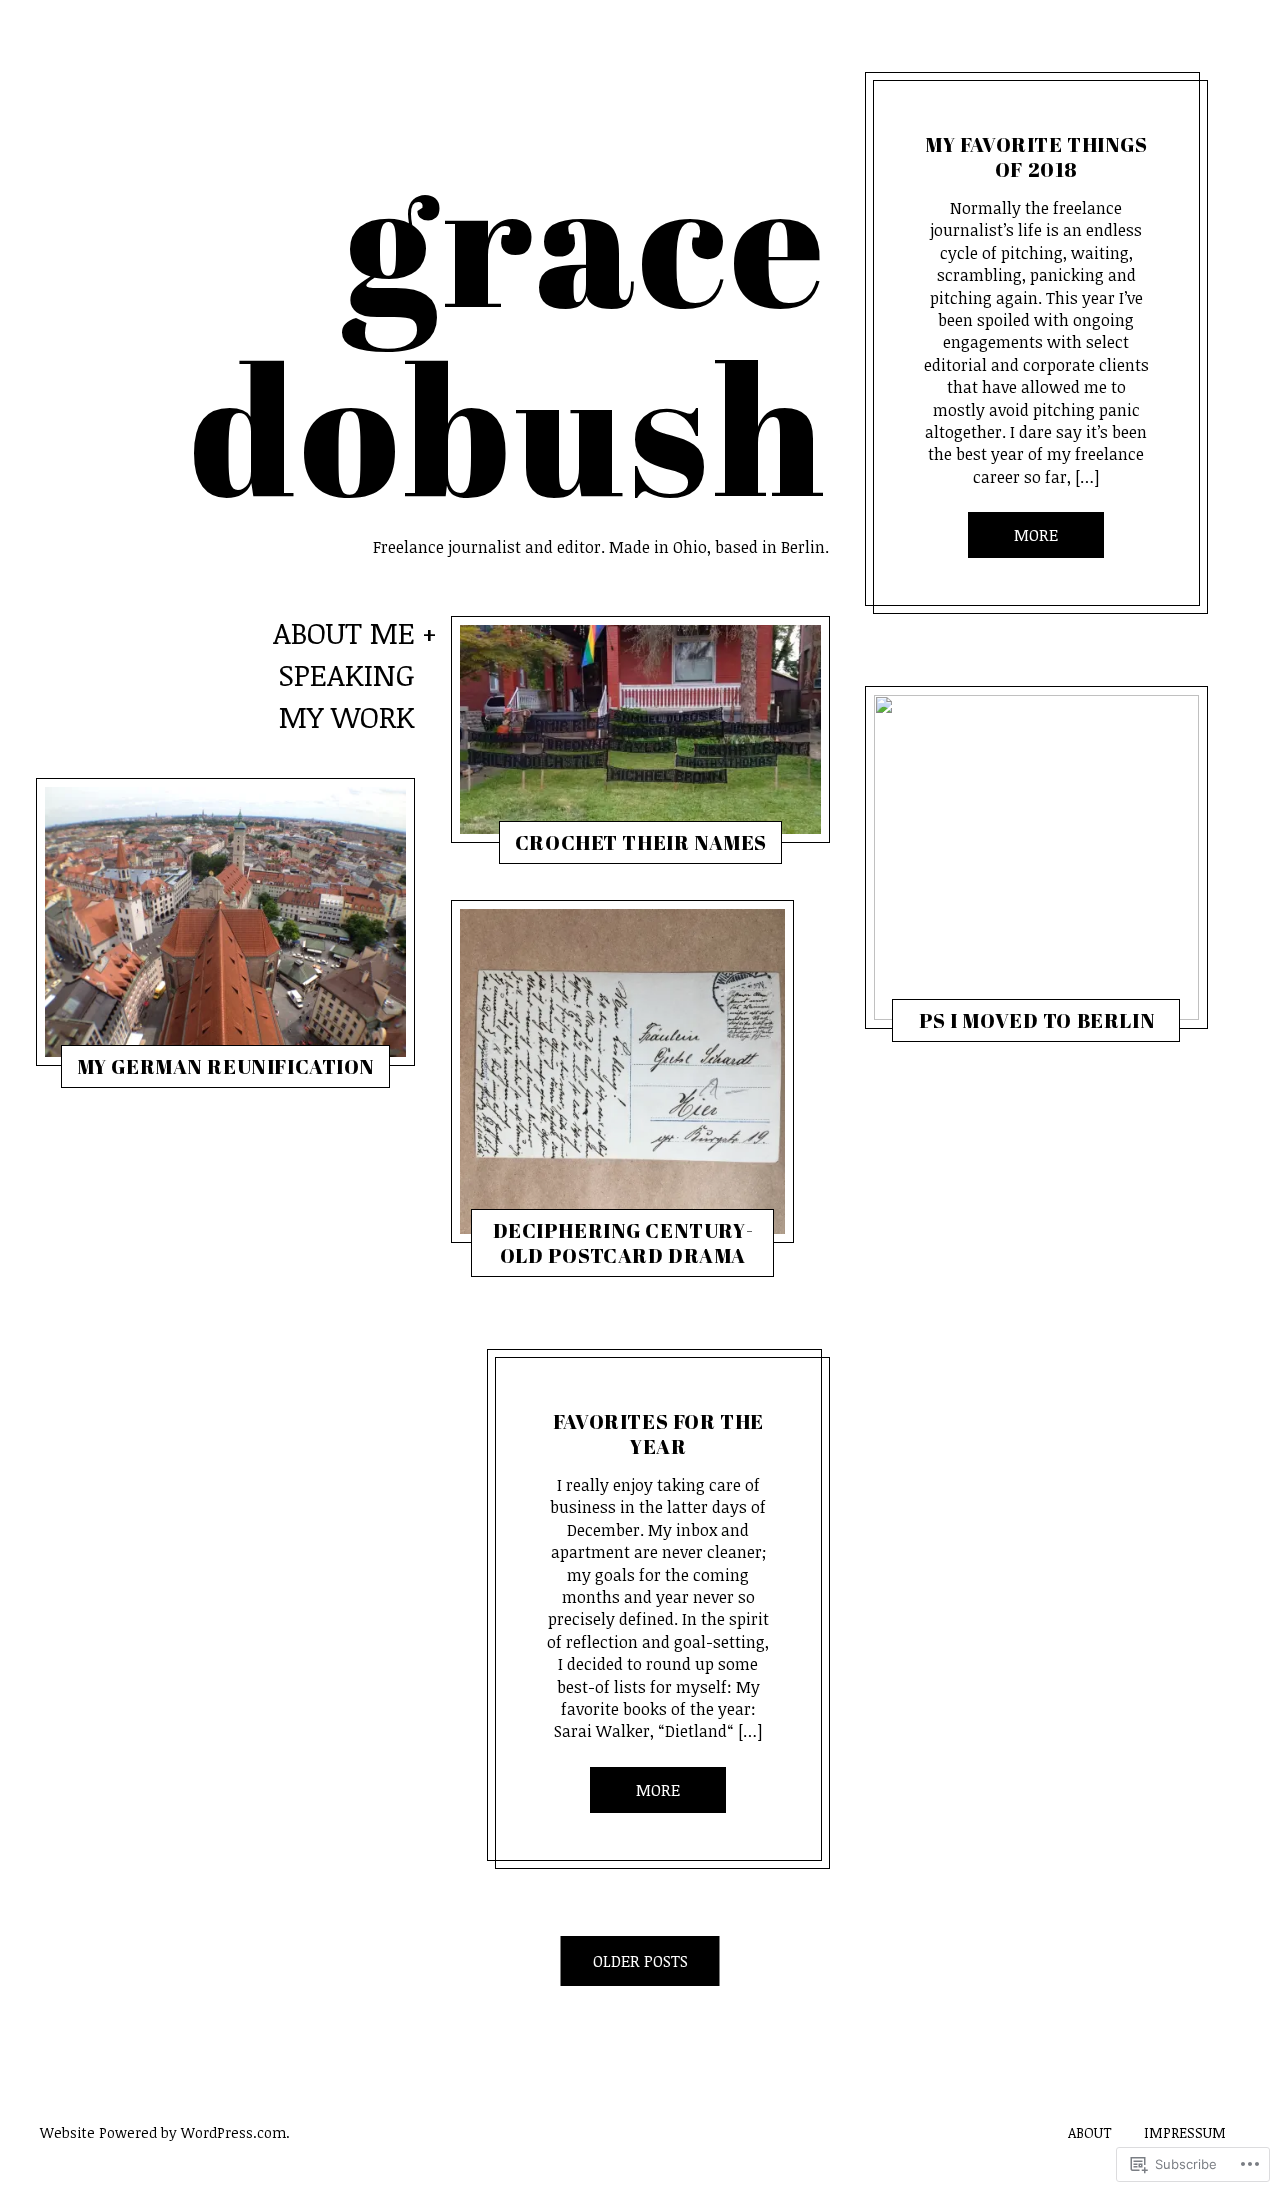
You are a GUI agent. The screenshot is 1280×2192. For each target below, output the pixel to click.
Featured (544, 1260)
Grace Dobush (235, 1071)
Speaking (346, 676)
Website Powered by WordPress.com (163, 2132)
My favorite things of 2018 (1036, 157)
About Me (344, 634)
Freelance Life (147, 1071)
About (1090, 2132)
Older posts (640, 1961)
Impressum (1185, 2132)
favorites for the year (658, 1434)
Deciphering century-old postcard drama (622, 1243)
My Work (347, 718)
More (658, 1790)
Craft (564, 847)
